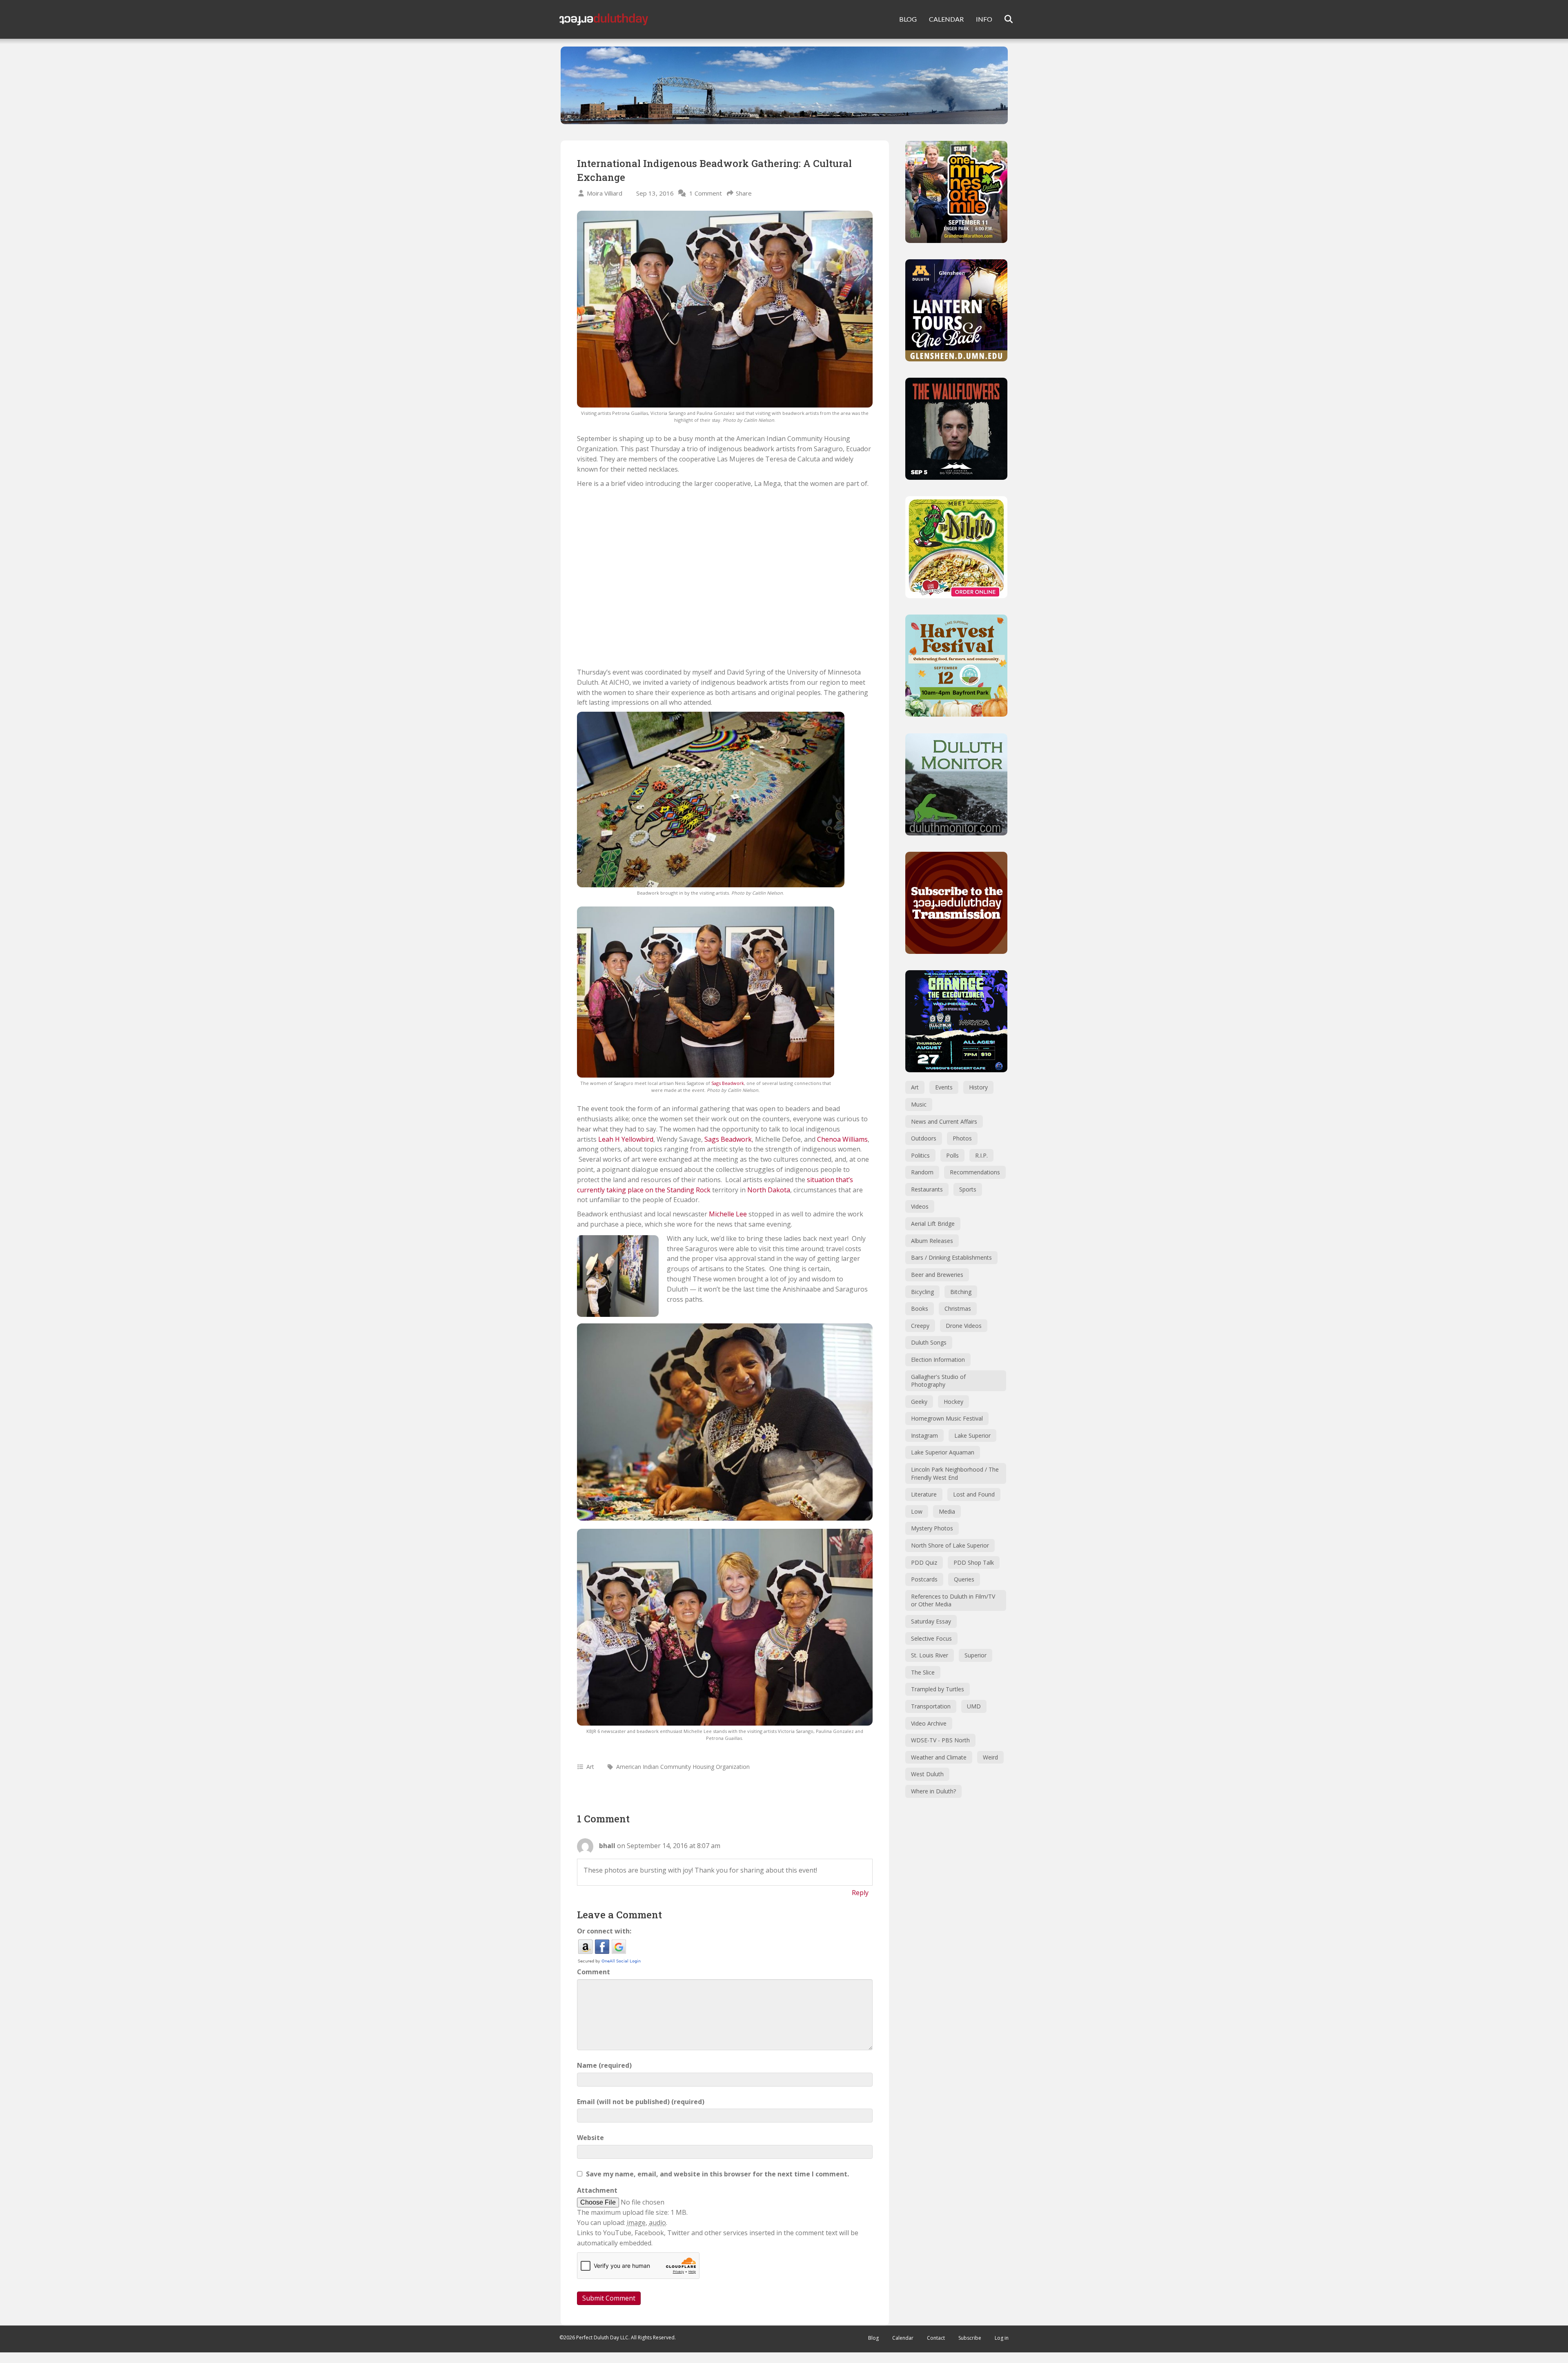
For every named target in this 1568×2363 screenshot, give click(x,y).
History (978, 1087)
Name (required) (604, 2065)
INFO (984, 19)
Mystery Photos (932, 1528)
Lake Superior (972, 1435)
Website (590, 2138)
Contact (936, 2338)
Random (922, 1172)
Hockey (953, 1402)
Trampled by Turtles (938, 1689)
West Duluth (927, 1774)
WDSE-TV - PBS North (940, 1740)
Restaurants (927, 1189)
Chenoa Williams (842, 1139)
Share (744, 193)
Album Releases (932, 1241)
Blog (873, 2338)
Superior (976, 1655)
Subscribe (970, 2338)
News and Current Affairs (944, 1121)
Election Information (938, 1360)
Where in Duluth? (933, 1791)
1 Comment (706, 193)
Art (590, 1767)
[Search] (1003, 19)
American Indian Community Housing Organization (683, 1767)
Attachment (597, 2190)
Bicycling (922, 1292)
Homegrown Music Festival (947, 1418)
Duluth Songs (929, 1342)
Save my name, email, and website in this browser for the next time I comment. (717, 2174)
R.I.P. (981, 1155)
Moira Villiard (605, 193)
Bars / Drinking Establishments (951, 1257)
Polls (952, 1155)
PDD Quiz (924, 1562)
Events (944, 1087)
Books (920, 1308)
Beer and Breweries (937, 1275)
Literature (924, 1494)
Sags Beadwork (728, 1083)
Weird (990, 1757)
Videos (920, 1206)
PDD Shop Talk (974, 1562)
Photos (962, 1138)
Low (917, 1511)
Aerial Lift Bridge (933, 1224)
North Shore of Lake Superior (950, 1545)
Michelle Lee (728, 1214)
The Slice (923, 1672)
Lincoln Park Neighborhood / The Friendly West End (955, 1473)
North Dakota (769, 1190)
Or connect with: (604, 1931)
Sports (968, 1189)
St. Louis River (930, 1655)
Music (919, 1104)
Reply (860, 1893)
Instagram (924, 1435)
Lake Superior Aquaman (943, 1452)
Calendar (903, 2338)
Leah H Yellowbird (626, 1139)
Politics (920, 1155)
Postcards (924, 1579)
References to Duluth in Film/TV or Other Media (953, 1600)
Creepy (920, 1326)
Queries (964, 1579)
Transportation (931, 1706)
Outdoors (924, 1138)
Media (947, 1511)
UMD (974, 1706)
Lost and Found (974, 1494)
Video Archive (929, 1723)
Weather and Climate (939, 1757)
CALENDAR (946, 19)
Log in (1002, 2338)
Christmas (958, 1308)
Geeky (919, 1402)
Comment (594, 1972)
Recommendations (975, 1172)
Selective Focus (931, 1638)
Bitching (961, 1292)
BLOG (908, 19)
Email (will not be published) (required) (641, 2102)
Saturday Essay (931, 1621)
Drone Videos (964, 1326)
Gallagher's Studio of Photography (938, 1381)
